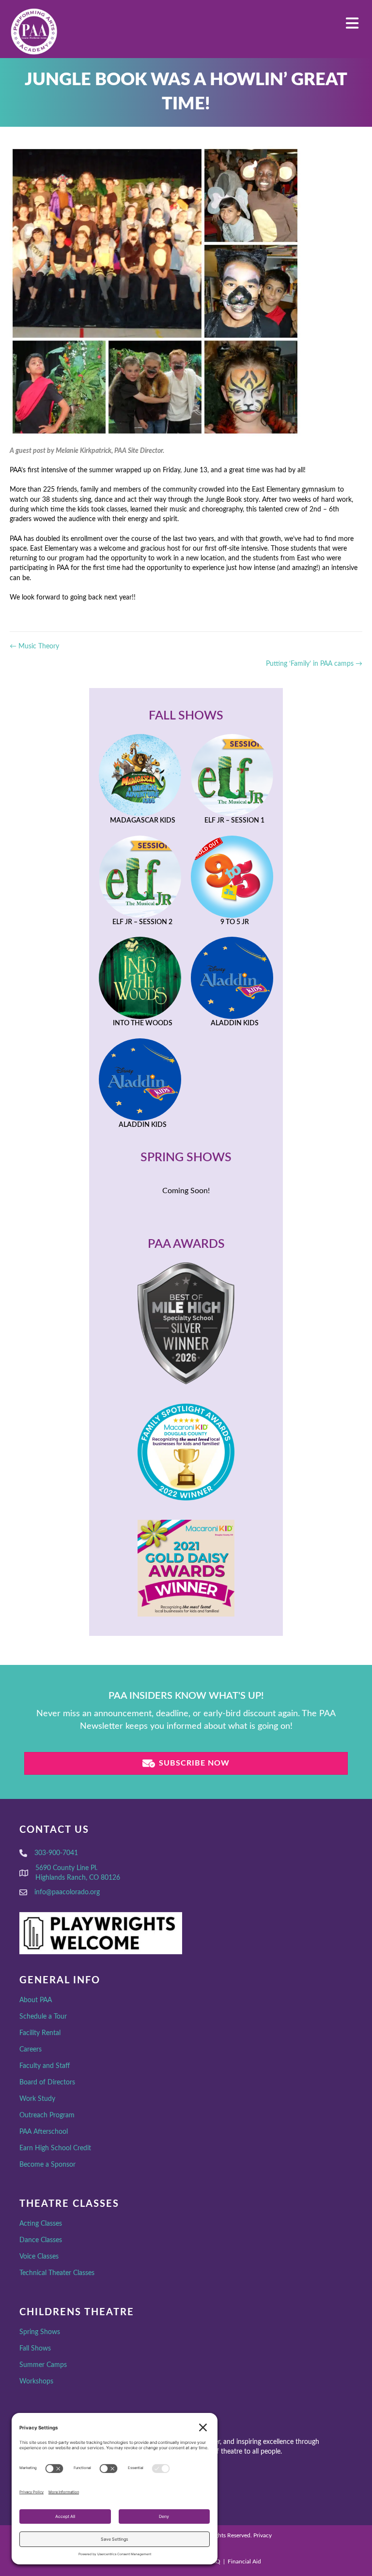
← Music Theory (34, 646)
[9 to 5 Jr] (232, 882)
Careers (31, 2050)
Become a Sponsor (47, 2165)
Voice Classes (39, 2257)
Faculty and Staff (45, 2066)
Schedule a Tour (43, 2017)
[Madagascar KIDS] (140, 780)
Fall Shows (35, 2349)
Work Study (37, 2099)
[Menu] (352, 23)
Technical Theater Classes (57, 2273)
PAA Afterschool (44, 2132)
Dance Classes (41, 2240)
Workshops (36, 2381)
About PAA (36, 2000)
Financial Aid (244, 2561)
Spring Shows (40, 2332)
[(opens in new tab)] (186, 1323)
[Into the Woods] (140, 983)
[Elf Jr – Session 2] (140, 882)
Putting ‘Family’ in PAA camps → (314, 664)
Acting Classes (41, 2224)
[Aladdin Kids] (232, 983)
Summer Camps (43, 2365)
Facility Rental (40, 2033)
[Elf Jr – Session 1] (232, 780)
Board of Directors (47, 2082)
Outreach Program (47, 2115)
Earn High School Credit (55, 2148)
